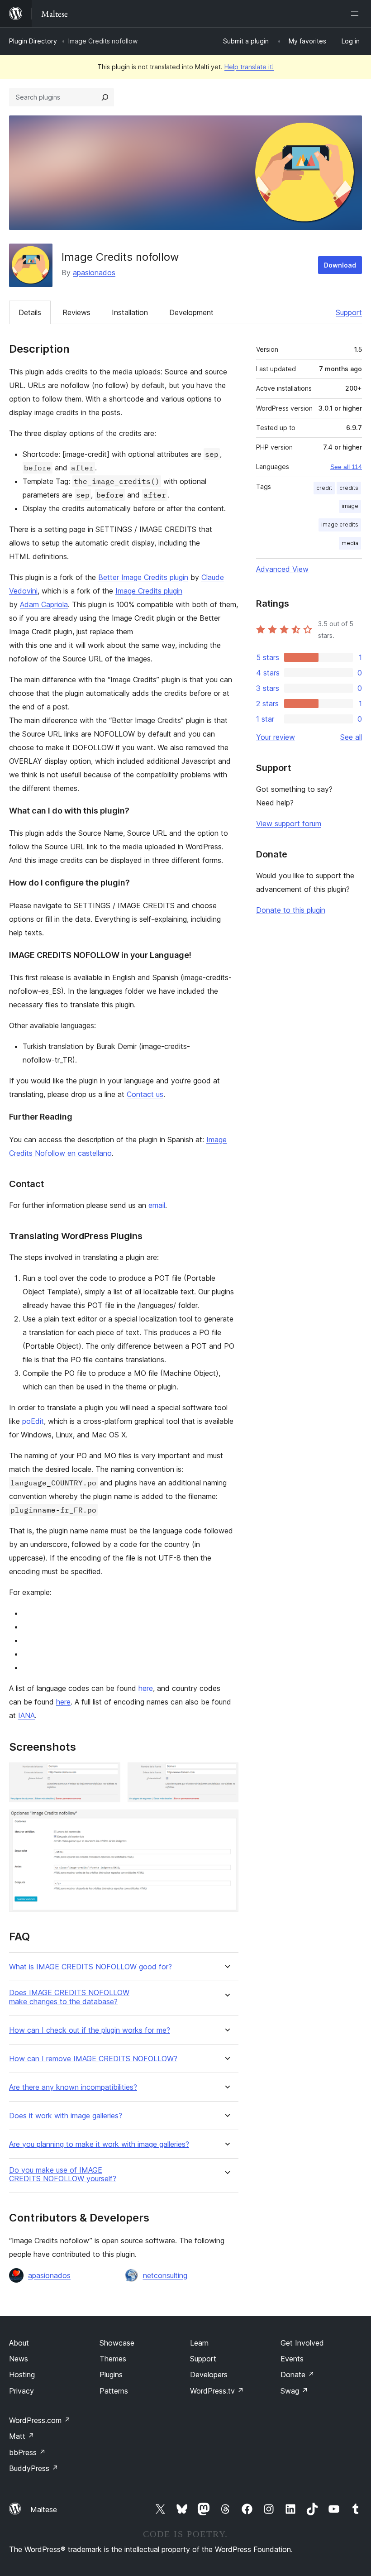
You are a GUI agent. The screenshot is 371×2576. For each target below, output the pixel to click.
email (157, 1205)
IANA (26, 1715)
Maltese (44, 2509)
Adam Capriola (44, 604)
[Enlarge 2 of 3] (226, 1775)
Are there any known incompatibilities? (73, 2087)
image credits (340, 524)
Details (30, 312)
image (350, 506)
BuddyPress (34, 2468)
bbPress (27, 2452)
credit (324, 488)
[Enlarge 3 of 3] (226, 1822)
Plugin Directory (33, 41)
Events (292, 2359)
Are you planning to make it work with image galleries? (99, 2144)
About (19, 2343)
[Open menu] (357, 14)
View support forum (289, 824)
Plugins (111, 2375)
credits (349, 488)
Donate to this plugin (291, 910)
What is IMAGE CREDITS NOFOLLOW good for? (90, 1967)
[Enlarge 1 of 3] (108, 1775)
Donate (297, 2375)
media (350, 543)
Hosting (22, 2375)
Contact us (145, 1094)
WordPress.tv (217, 2391)
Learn (199, 2343)
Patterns (114, 2391)
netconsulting (165, 2275)
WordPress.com (40, 2420)
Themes (113, 2359)
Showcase (117, 2343)
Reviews (76, 312)
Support (349, 312)
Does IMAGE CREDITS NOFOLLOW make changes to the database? (69, 1997)
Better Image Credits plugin (143, 577)
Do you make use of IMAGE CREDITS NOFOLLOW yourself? (63, 2174)
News (19, 2359)
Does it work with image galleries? (66, 2116)
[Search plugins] (105, 97)
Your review (276, 737)
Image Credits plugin (149, 591)
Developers (209, 2375)
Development (191, 312)
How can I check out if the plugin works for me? (90, 2030)
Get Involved (302, 2343)
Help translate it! (249, 67)
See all (351, 737)
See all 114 (346, 467)
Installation (130, 312)
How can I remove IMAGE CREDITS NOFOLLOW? (93, 2059)
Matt (22, 2436)
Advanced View (282, 569)
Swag (294, 2391)
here (146, 1688)
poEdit (33, 1421)
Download (340, 265)
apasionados (94, 273)
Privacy (21, 2391)
